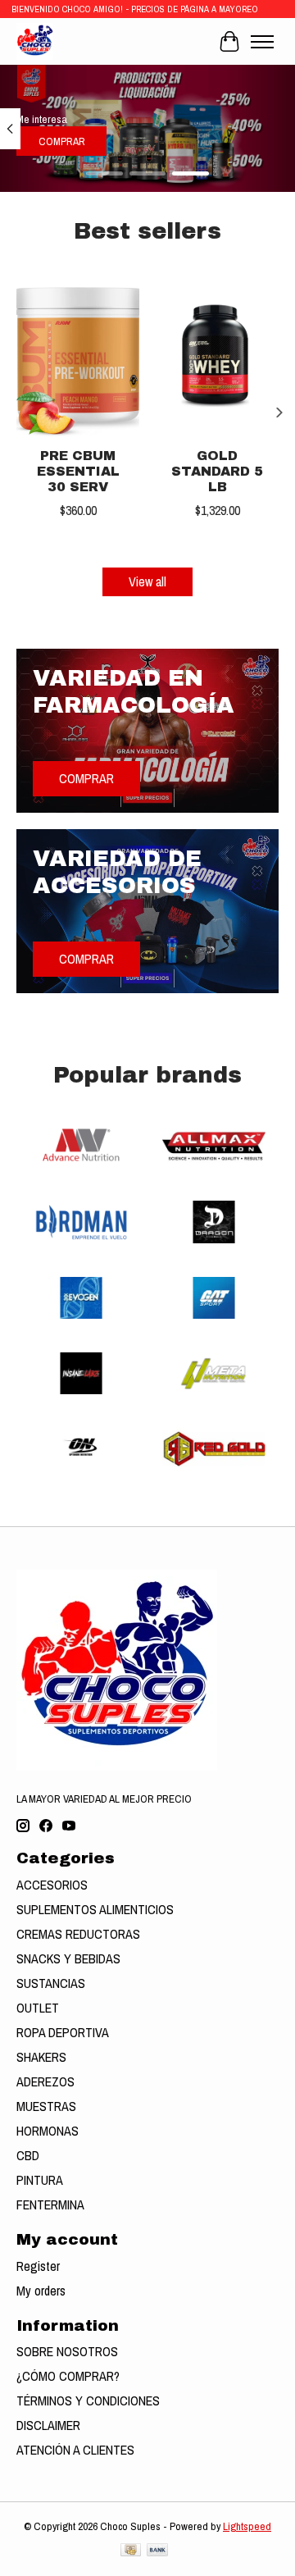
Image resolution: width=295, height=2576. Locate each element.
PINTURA (40, 2180)
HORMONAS (48, 2131)
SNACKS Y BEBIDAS (68, 1958)
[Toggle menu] (262, 42)
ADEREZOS (45, 2081)
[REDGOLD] (214, 1451)
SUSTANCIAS (51, 1983)
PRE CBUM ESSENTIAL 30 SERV (78, 470)
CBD (28, 2155)
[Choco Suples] (35, 41)
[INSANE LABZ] (81, 1375)
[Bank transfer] (157, 2551)
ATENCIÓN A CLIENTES (75, 2450)
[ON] (81, 1451)
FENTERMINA (50, 2204)
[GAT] (214, 1300)
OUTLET (38, 2008)
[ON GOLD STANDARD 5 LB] (217, 356)
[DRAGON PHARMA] (214, 1224)
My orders (41, 2291)
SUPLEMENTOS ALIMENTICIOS (95, 1909)
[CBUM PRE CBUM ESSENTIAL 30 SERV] (78, 356)
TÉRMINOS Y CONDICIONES (88, 2400)
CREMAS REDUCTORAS (78, 1934)
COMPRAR (62, 142)
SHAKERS (41, 2057)
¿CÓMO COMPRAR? (68, 2376)
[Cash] (131, 2551)
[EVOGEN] (81, 1300)
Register (38, 2266)
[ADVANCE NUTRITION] (81, 1148)
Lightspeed (247, 2526)
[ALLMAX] (214, 1148)
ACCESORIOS (52, 1885)
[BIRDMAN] (81, 1224)
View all (147, 581)
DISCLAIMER (48, 2425)
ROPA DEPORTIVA (63, 2032)
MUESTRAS (46, 2106)
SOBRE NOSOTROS (67, 2351)
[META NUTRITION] (214, 1375)
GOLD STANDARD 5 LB (217, 470)
